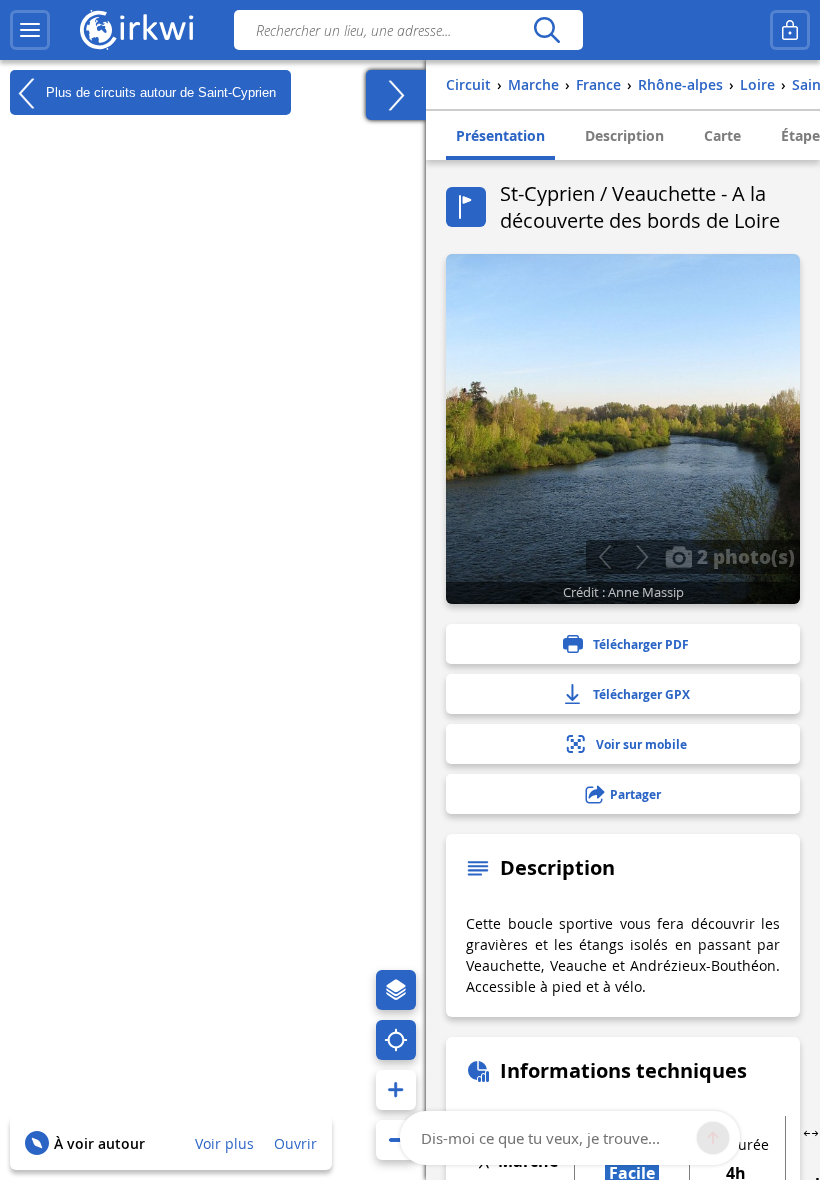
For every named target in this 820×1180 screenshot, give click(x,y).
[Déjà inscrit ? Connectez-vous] (790, 30)
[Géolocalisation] (396, 1040)
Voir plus (224, 1143)
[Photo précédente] (604, 557)
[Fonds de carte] (396, 990)
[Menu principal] (30, 30)
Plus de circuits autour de (159, 91)
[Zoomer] (396, 1090)
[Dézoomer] (396, 1140)
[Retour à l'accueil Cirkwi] (137, 30)
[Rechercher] (546, 30)
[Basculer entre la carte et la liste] (396, 95)
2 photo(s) (743, 556)
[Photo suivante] (641, 557)
